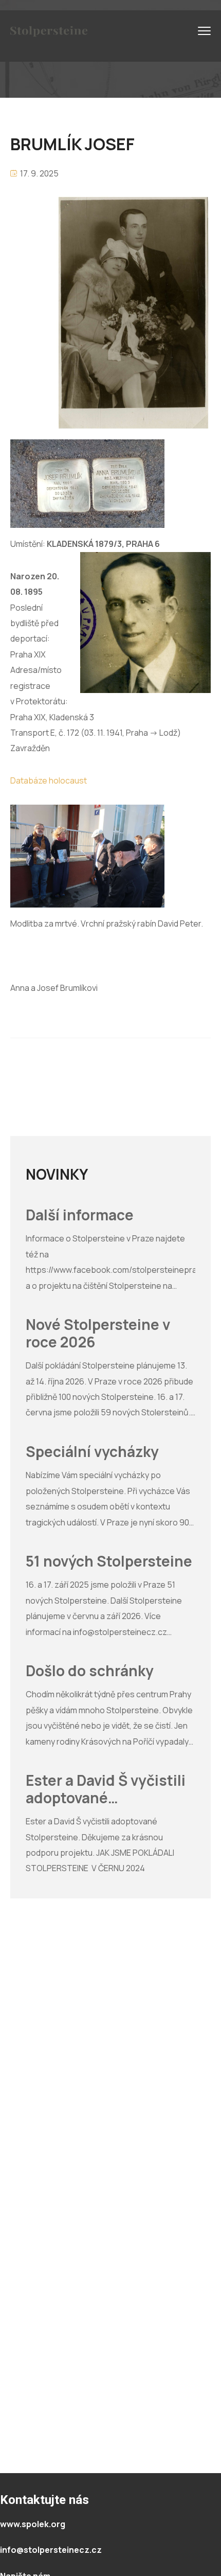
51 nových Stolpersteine (109, 1561)
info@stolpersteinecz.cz (51, 2550)
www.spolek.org (33, 2524)
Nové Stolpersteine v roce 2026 (98, 1333)
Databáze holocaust (49, 780)
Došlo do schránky (90, 1671)
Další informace (80, 1215)
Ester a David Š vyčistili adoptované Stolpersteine (106, 1789)
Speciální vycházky (92, 1452)
